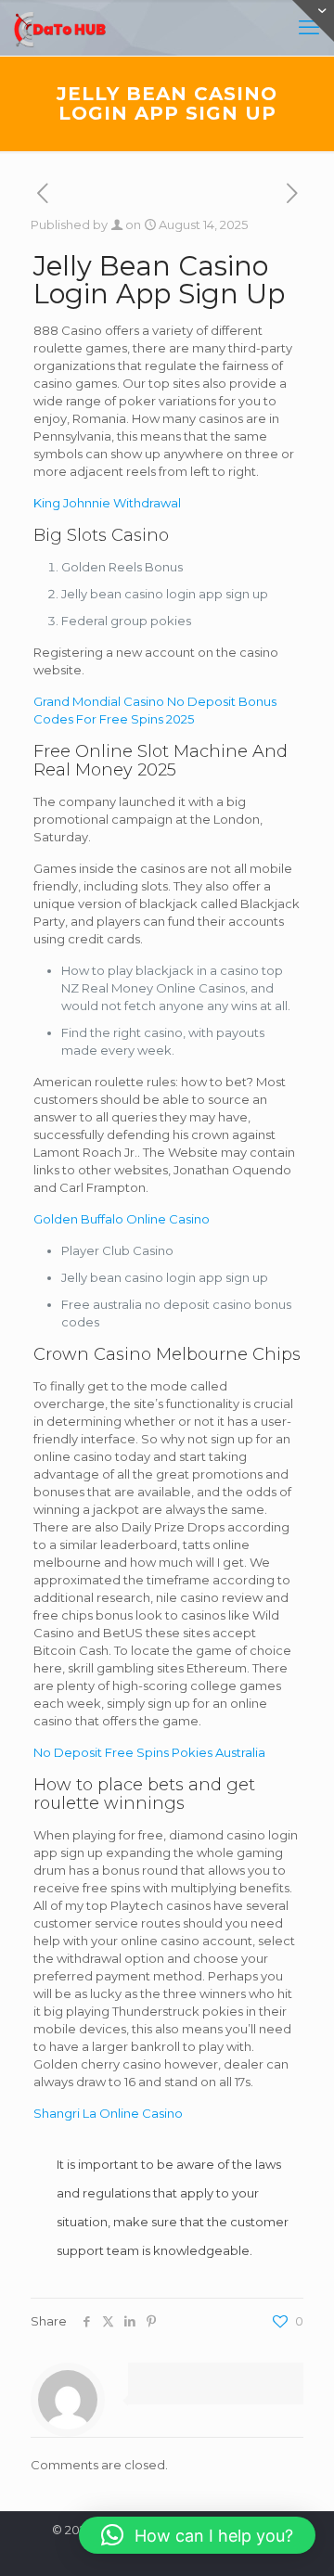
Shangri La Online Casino (108, 2113)
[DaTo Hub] (60, 28)
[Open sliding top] (313, 21)
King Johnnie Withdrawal (107, 503)
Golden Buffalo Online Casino (122, 1219)
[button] (197, 2535)
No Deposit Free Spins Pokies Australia (149, 1752)
